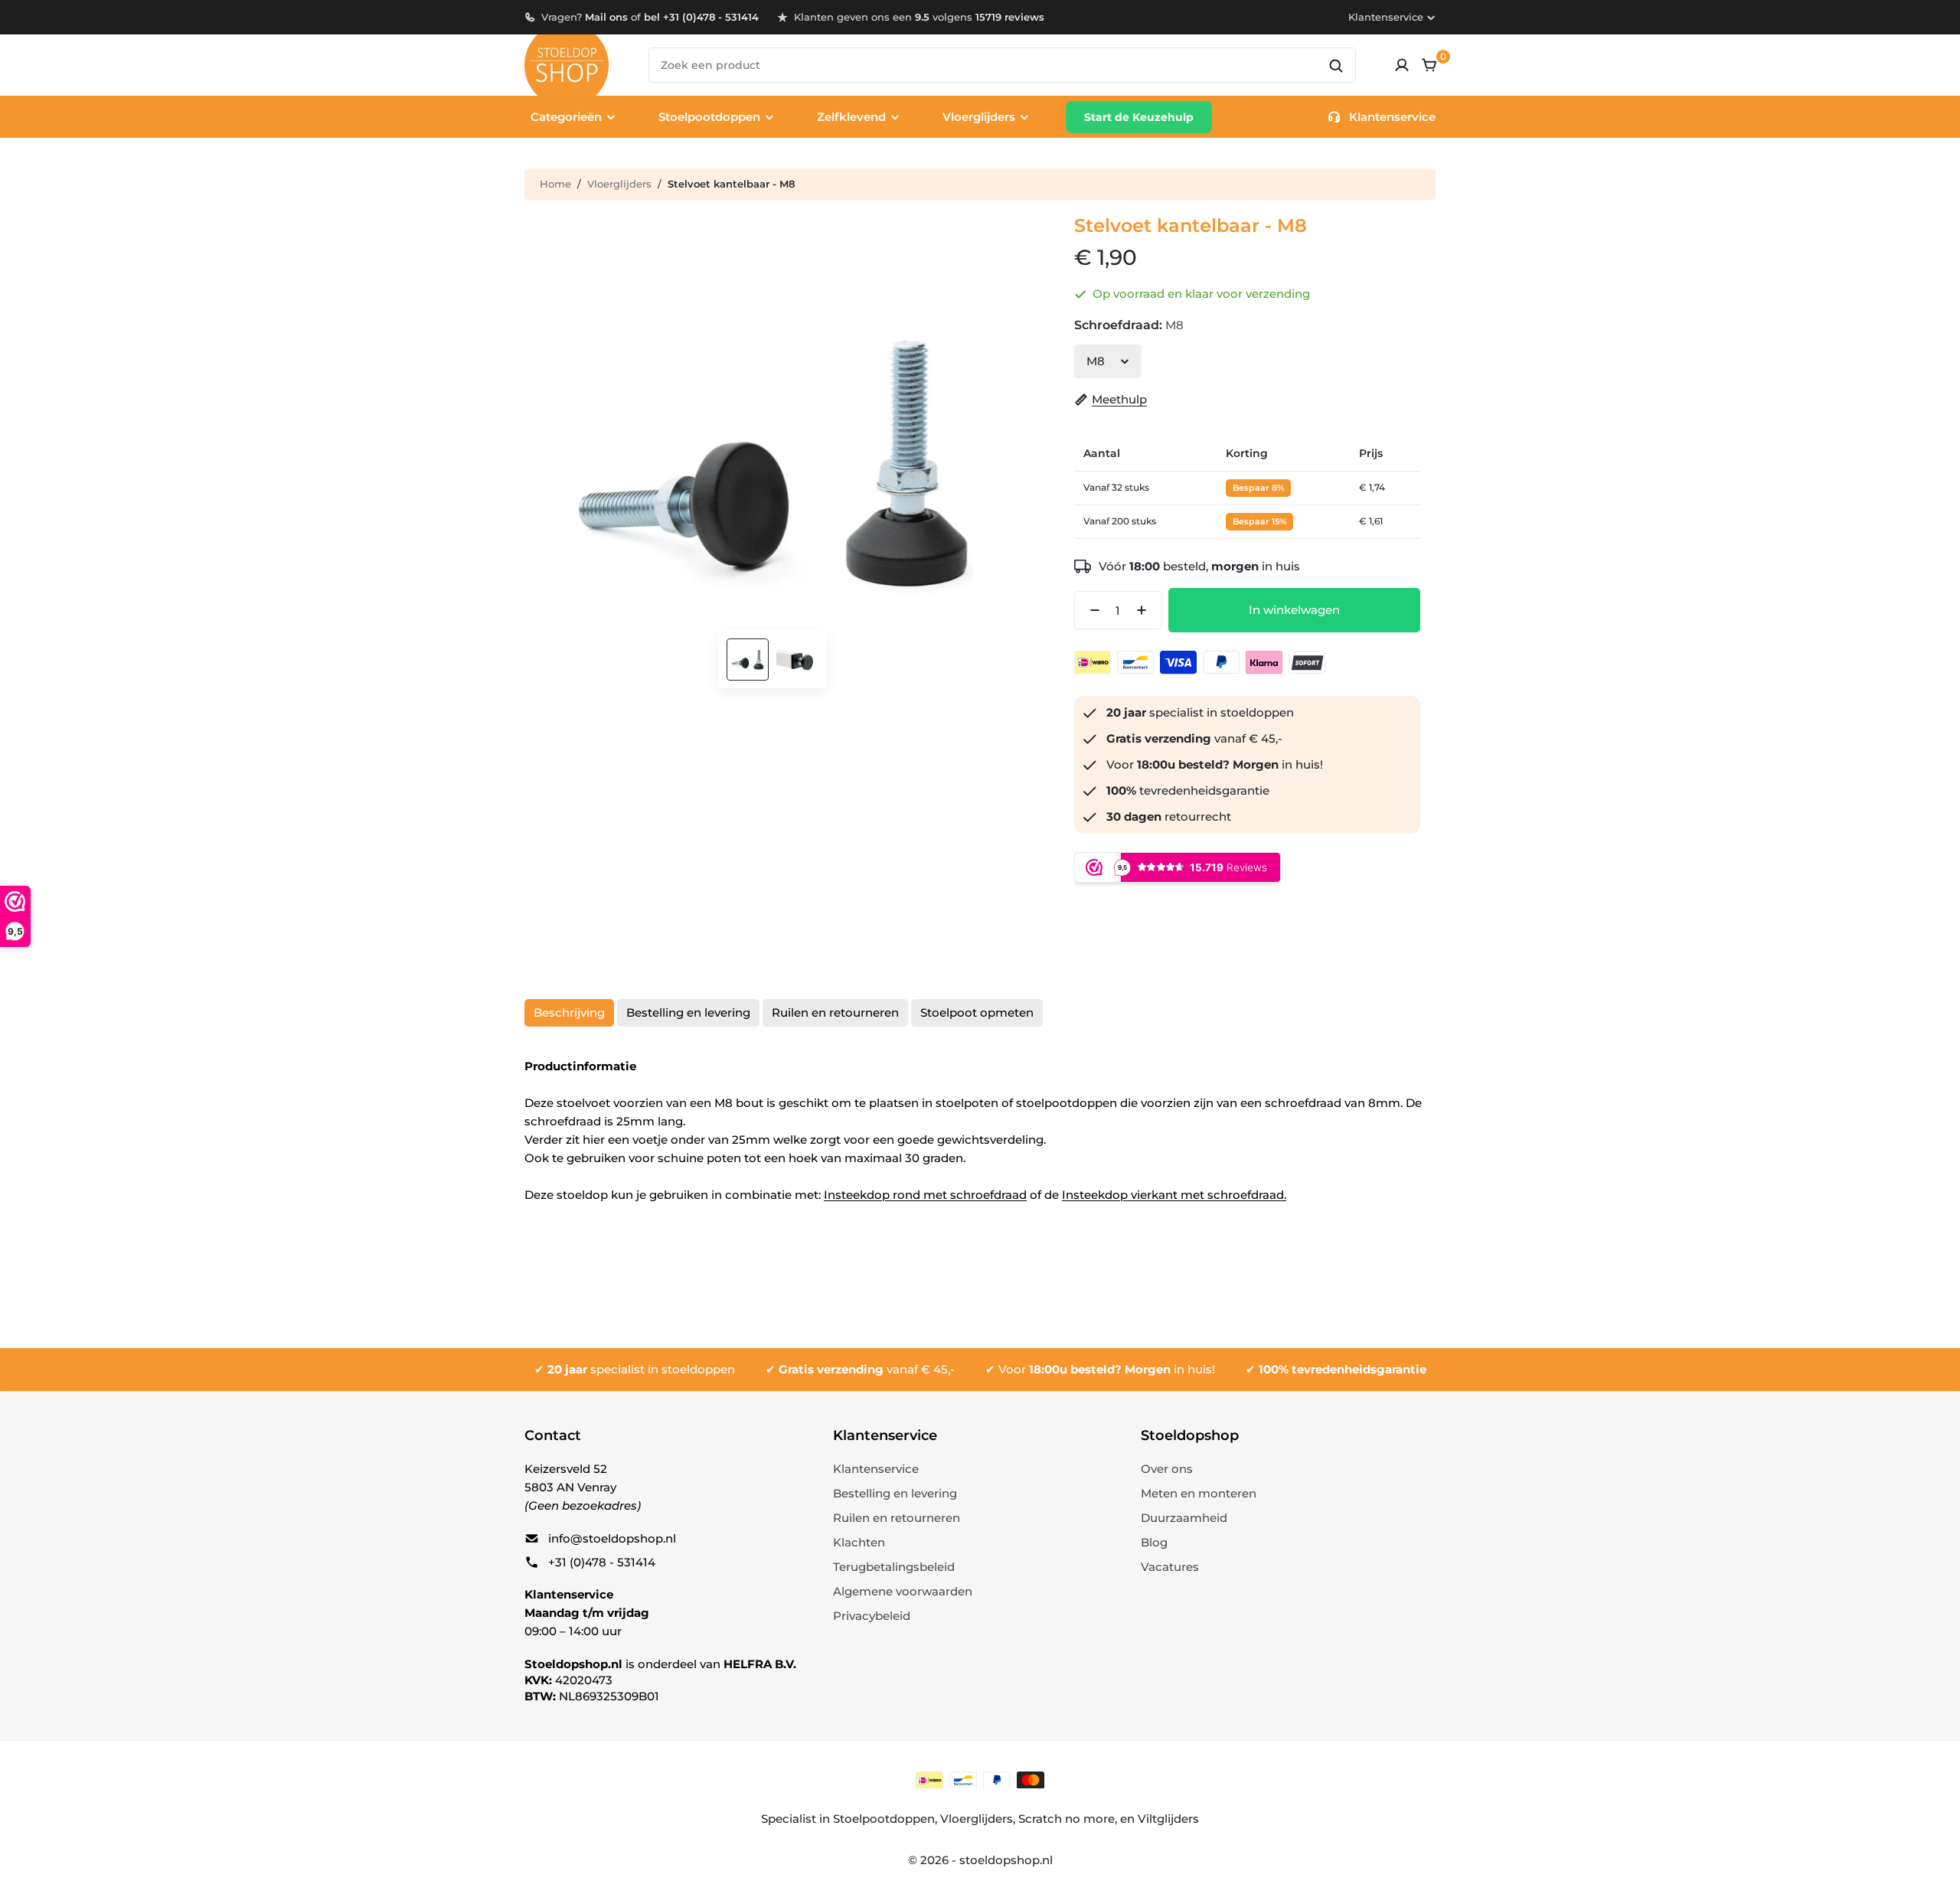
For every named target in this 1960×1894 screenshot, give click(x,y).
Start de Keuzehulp (1139, 117)
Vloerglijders (619, 184)
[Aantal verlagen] (1090, 610)
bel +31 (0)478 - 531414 (701, 17)
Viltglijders (1168, 1819)
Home (555, 184)
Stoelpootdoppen (884, 1819)
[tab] (569, 1013)
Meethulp (1119, 399)
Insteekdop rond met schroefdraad (925, 1195)
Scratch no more (1067, 1819)
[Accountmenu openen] (1402, 65)
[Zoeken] (1336, 66)
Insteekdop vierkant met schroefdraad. (1174, 1195)
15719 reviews (1010, 17)
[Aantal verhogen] (1146, 610)
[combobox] (1002, 65)
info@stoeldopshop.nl (612, 1538)
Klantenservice (1386, 17)
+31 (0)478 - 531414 (602, 1562)
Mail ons (606, 17)
